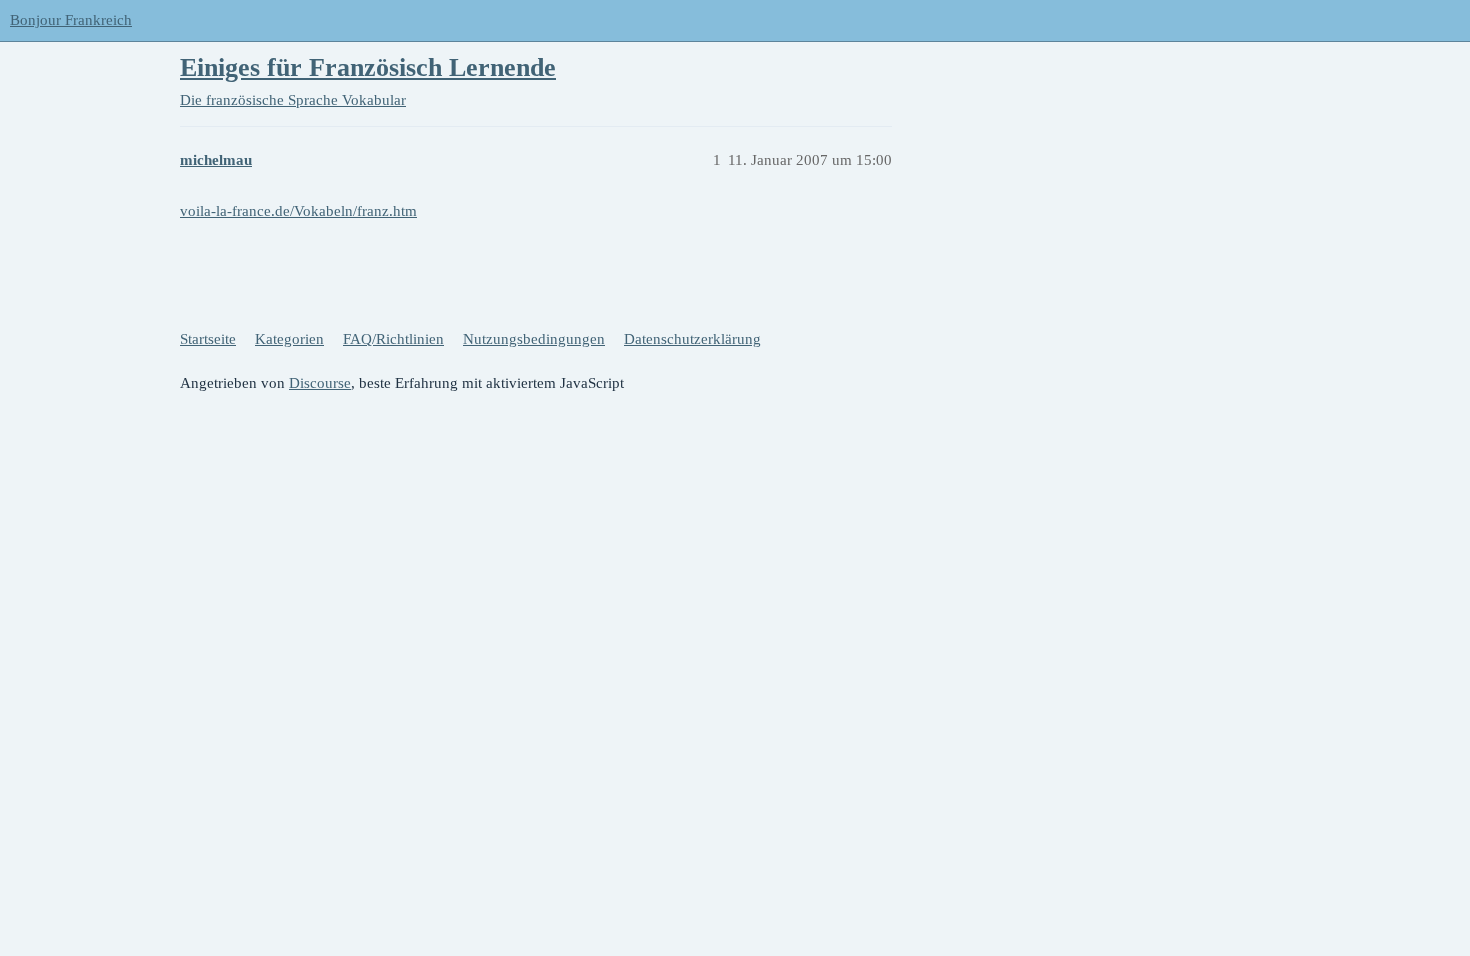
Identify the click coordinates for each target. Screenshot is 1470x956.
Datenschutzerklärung (692, 339)
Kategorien (289, 339)
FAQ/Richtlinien (393, 339)
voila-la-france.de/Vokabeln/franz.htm (298, 211)
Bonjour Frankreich (71, 20)
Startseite (208, 339)
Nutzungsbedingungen (534, 339)
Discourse (320, 383)
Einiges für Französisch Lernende (368, 67)
